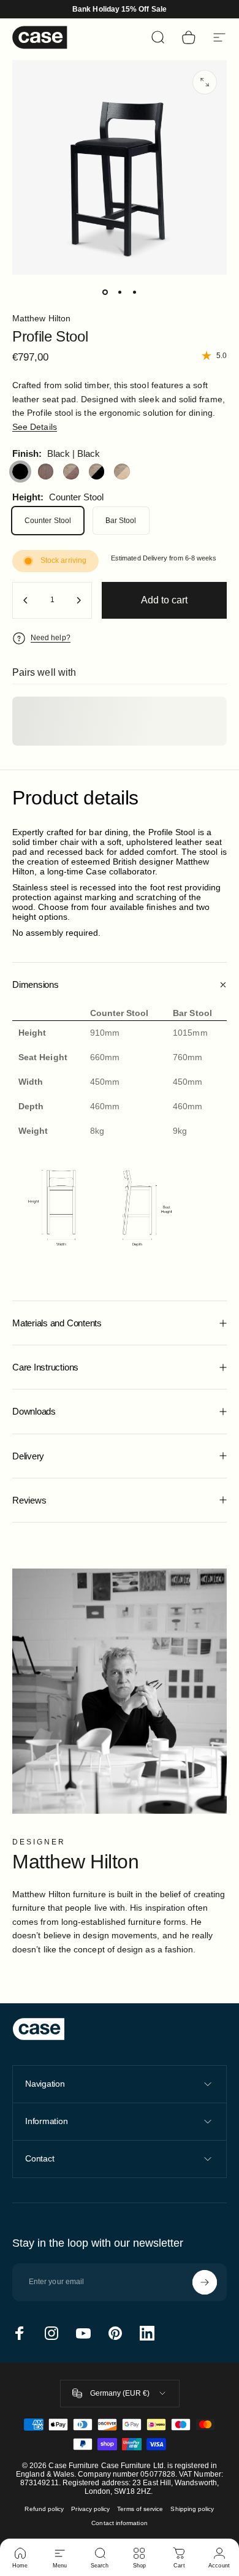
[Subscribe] (205, 2282)
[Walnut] (46, 472)
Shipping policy (192, 2509)
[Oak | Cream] (122, 472)
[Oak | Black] (97, 472)
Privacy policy (90, 2509)
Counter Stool (48, 521)
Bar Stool (121, 521)
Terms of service (140, 2509)
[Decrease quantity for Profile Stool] (26, 600)
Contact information (119, 2523)
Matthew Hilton (41, 318)
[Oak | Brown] (71, 472)
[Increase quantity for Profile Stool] (78, 600)
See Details (35, 427)
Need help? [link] (51, 638)
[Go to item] (105, 292)
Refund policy (44, 2509)
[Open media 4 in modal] (205, 82)
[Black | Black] (20, 472)
